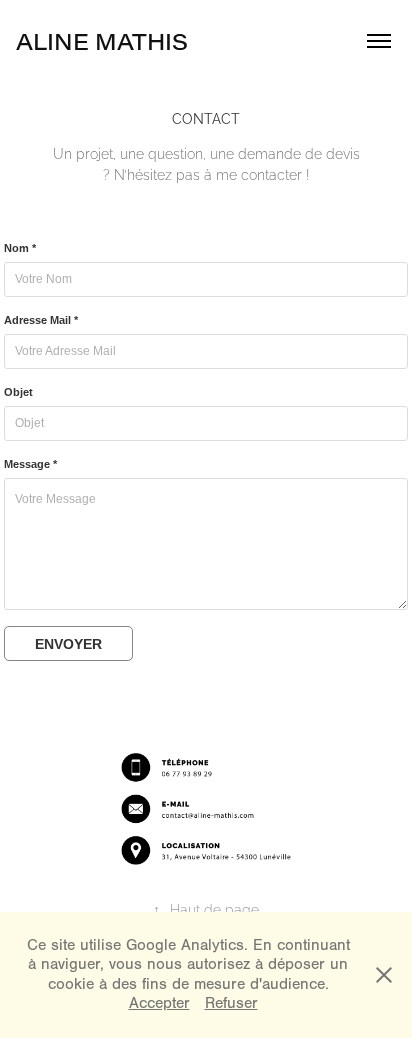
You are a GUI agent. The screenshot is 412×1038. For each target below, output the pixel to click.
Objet (18, 392)
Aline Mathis (102, 41)
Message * (30, 464)
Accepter (159, 1003)
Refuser (231, 1003)
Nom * (20, 248)
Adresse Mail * (41, 320)
